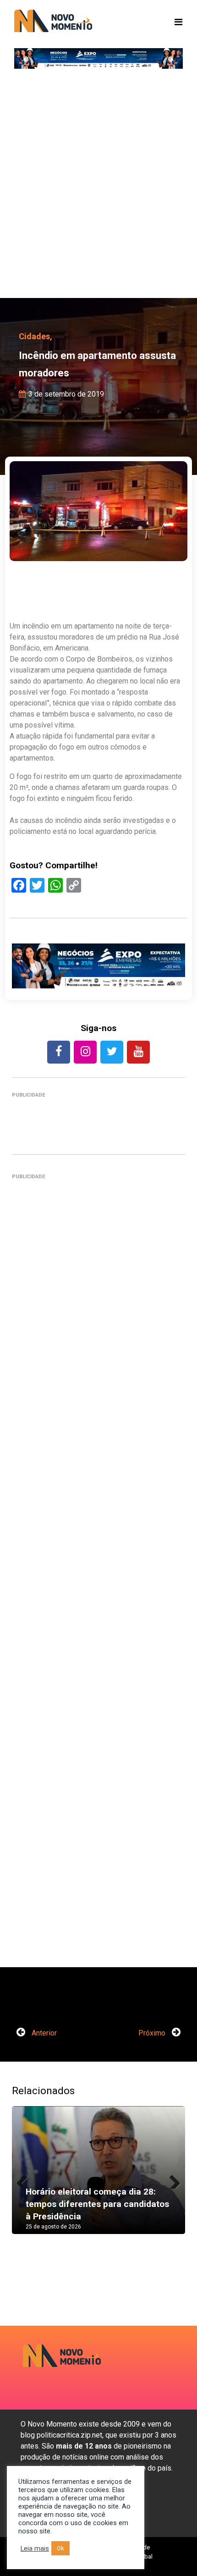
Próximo (153, 2033)
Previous (26, 2179)
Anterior (43, 2033)
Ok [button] (60, 2548)
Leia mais (35, 2548)
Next (171, 2179)
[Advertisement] (98, 186)
